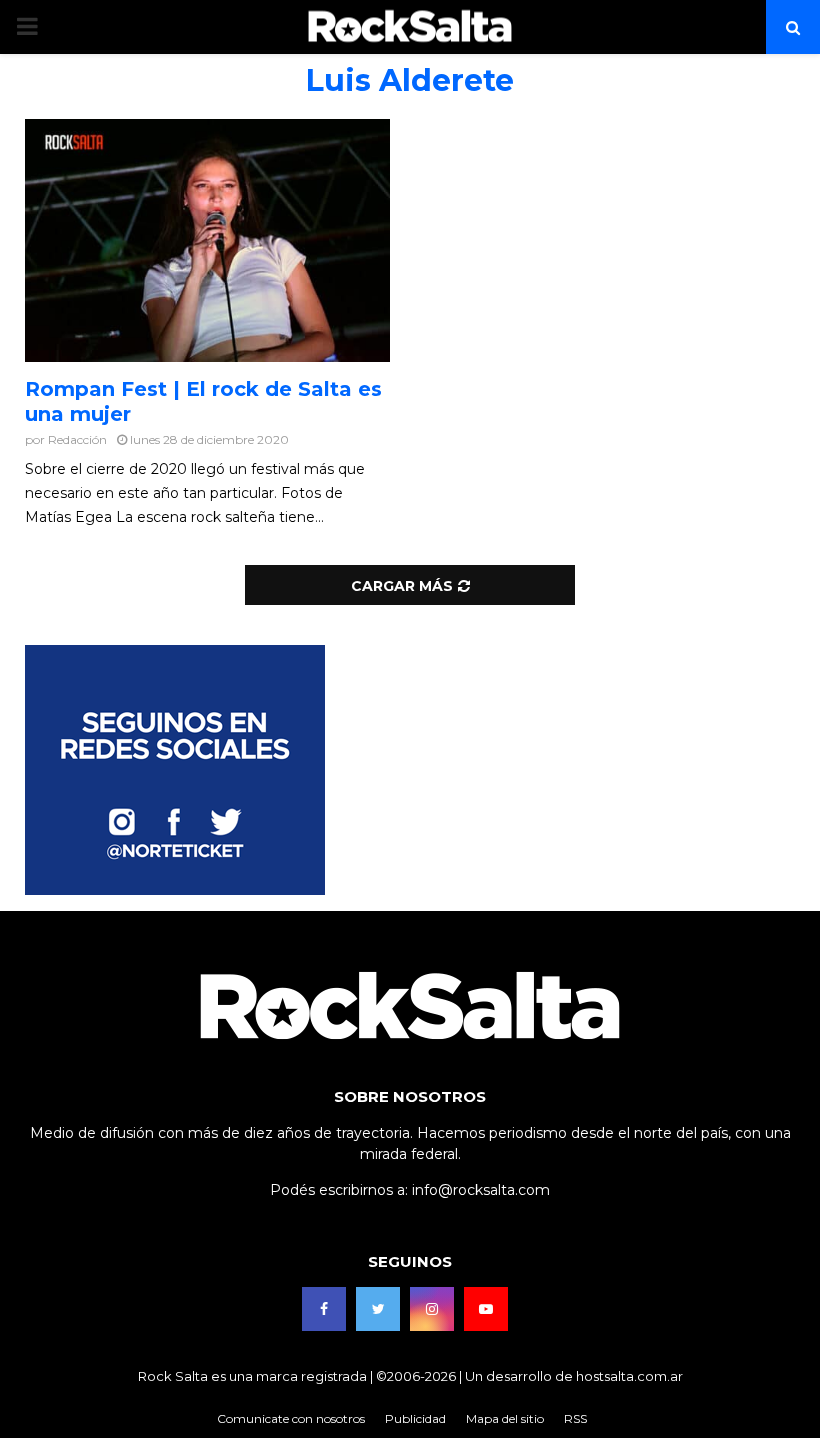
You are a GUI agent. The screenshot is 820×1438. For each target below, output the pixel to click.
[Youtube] (486, 1309)
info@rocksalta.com (481, 1190)
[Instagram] (432, 1309)
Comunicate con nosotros (291, 1418)
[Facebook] (324, 1309)
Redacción (77, 439)
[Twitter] (378, 1309)
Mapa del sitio (505, 1418)
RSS (575, 1418)
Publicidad (415, 1418)
